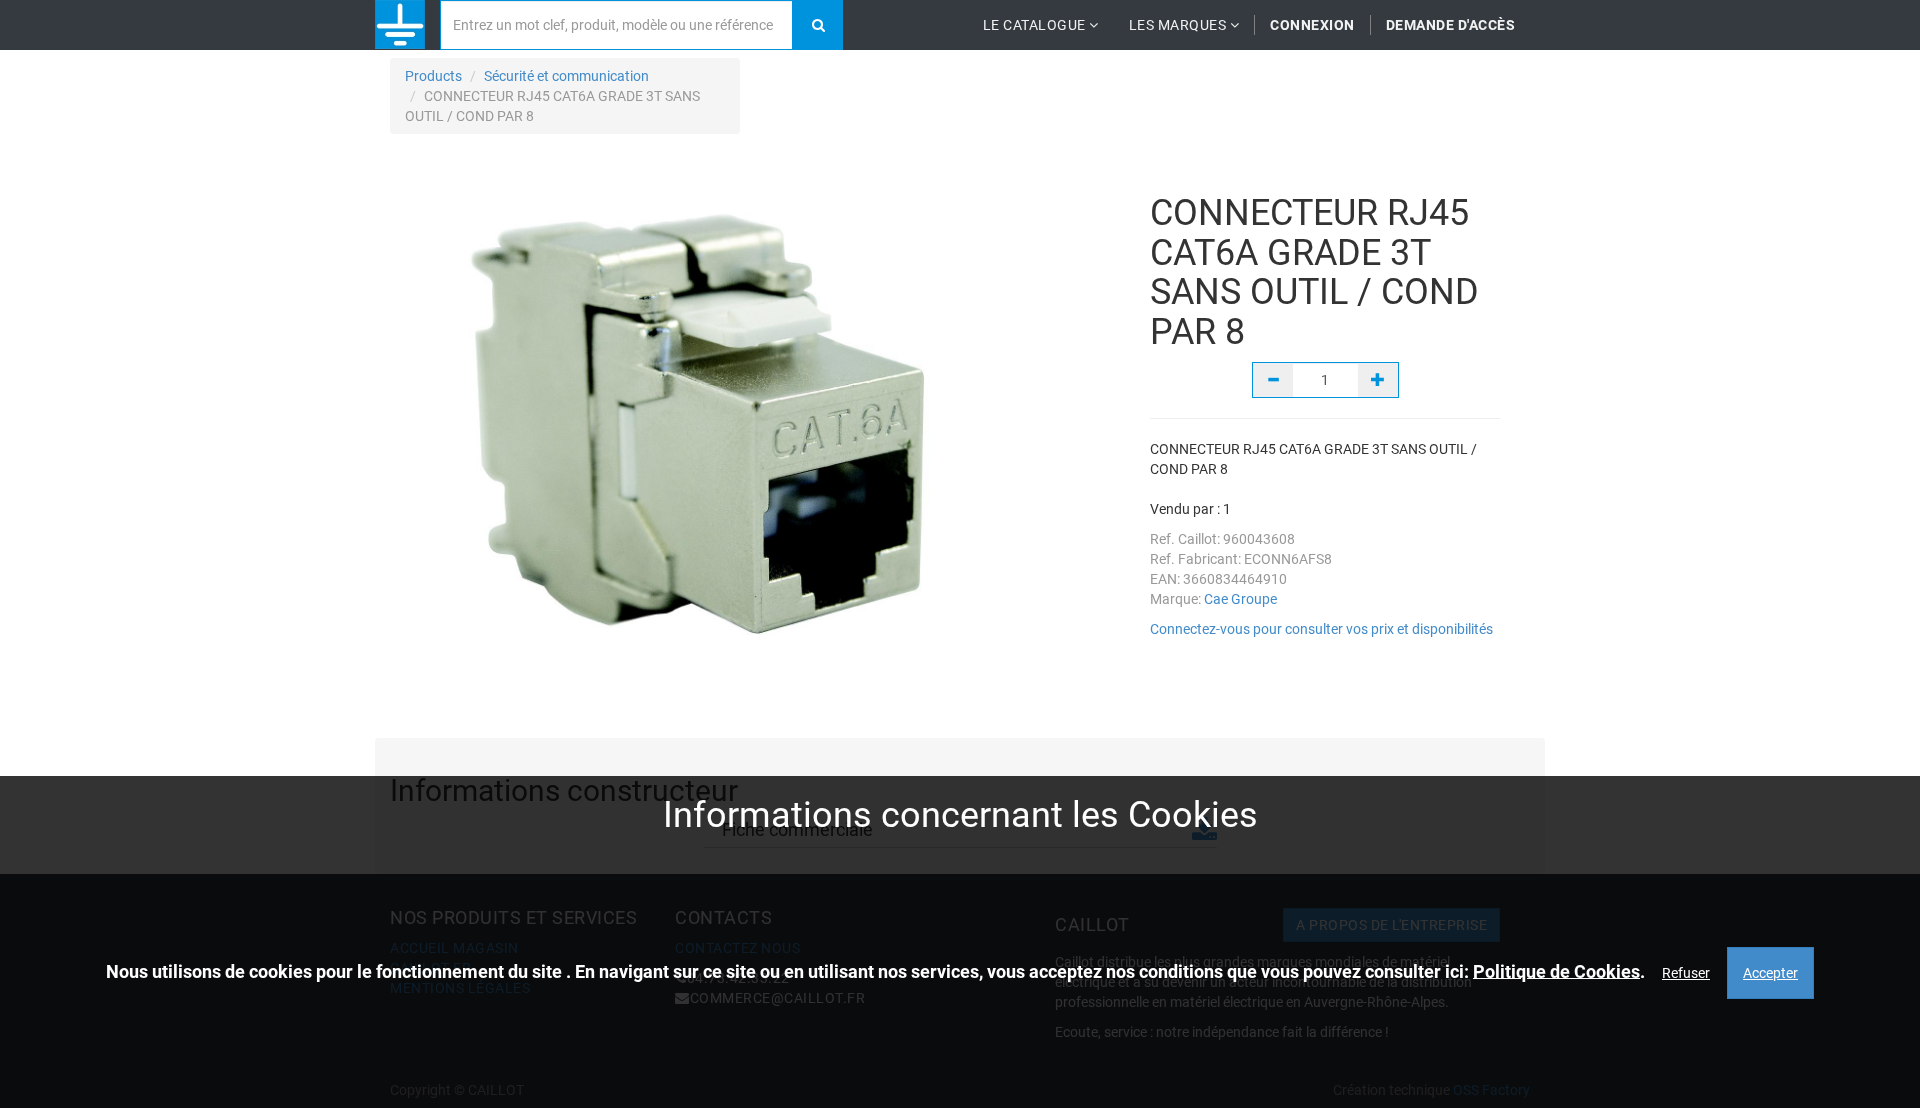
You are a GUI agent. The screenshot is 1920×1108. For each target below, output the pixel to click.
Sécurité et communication (566, 76)
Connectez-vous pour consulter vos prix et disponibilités (1321, 629)
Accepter (1770, 972)
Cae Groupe (1240, 599)
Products (433, 76)
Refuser (1686, 972)
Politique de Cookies (1556, 970)
